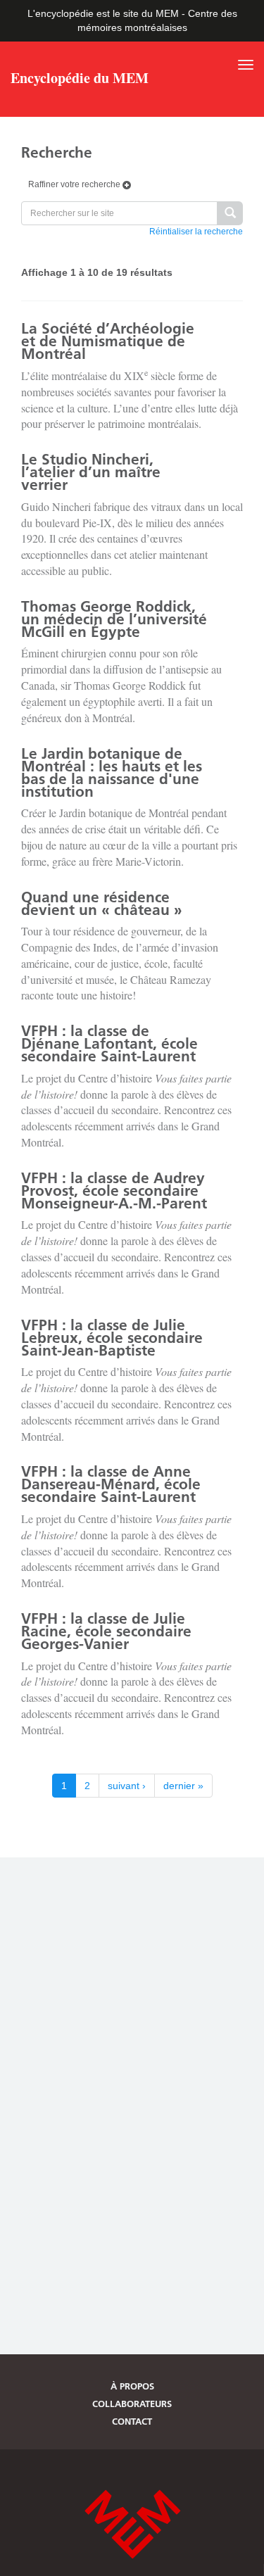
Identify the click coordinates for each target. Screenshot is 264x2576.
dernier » (183, 1786)
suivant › (127, 1786)
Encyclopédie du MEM (80, 80)
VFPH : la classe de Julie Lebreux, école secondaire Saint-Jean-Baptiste (112, 1338)
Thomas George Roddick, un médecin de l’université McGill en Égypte (114, 619)
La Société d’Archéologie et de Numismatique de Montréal (108, 341)
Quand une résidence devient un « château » (102, 903)
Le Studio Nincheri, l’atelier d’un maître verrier (91, 472)
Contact (132, 2421)
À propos (132, 2386)
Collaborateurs (132, 2404)
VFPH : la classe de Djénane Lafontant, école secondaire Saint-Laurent (109, 1043)
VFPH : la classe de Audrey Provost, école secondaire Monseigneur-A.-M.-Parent (114, 1191)
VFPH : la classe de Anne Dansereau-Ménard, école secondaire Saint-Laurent (111, 1484)
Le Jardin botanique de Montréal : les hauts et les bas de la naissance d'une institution (112, 772)
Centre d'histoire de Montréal (132, 2524)
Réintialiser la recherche (196, 232)
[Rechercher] (230, 214)
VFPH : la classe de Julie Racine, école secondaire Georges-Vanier (106, 1631)
